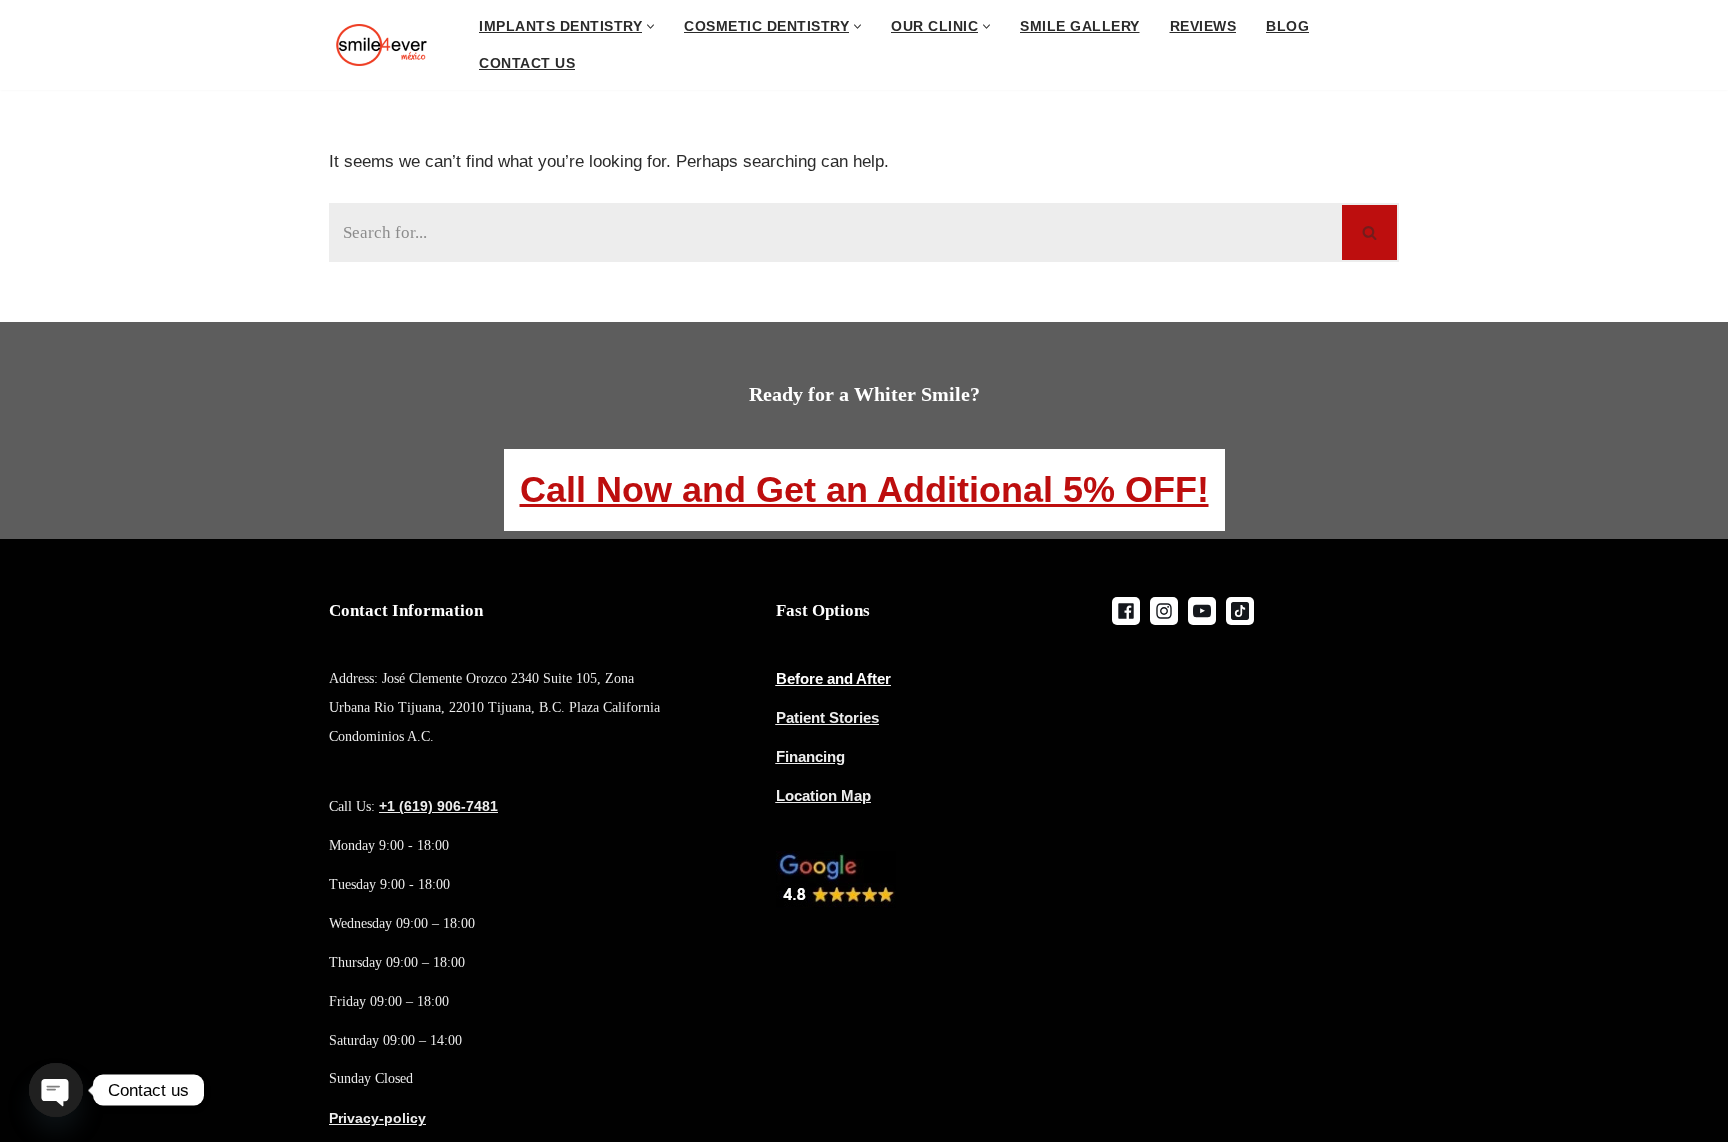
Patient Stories (827, 717)
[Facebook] (1126, 611)
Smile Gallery (1080, 26)
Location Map (823, 795)
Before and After (833, 678)
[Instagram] (1164, 611)
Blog (1287, 26)
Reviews (1203, 26)
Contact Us (527, 63)
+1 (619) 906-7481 (438, 806)
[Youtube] (1202, 611)
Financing (810, 756)
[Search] (1370, 232)
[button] (650, 26)
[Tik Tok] (1240, 611)
